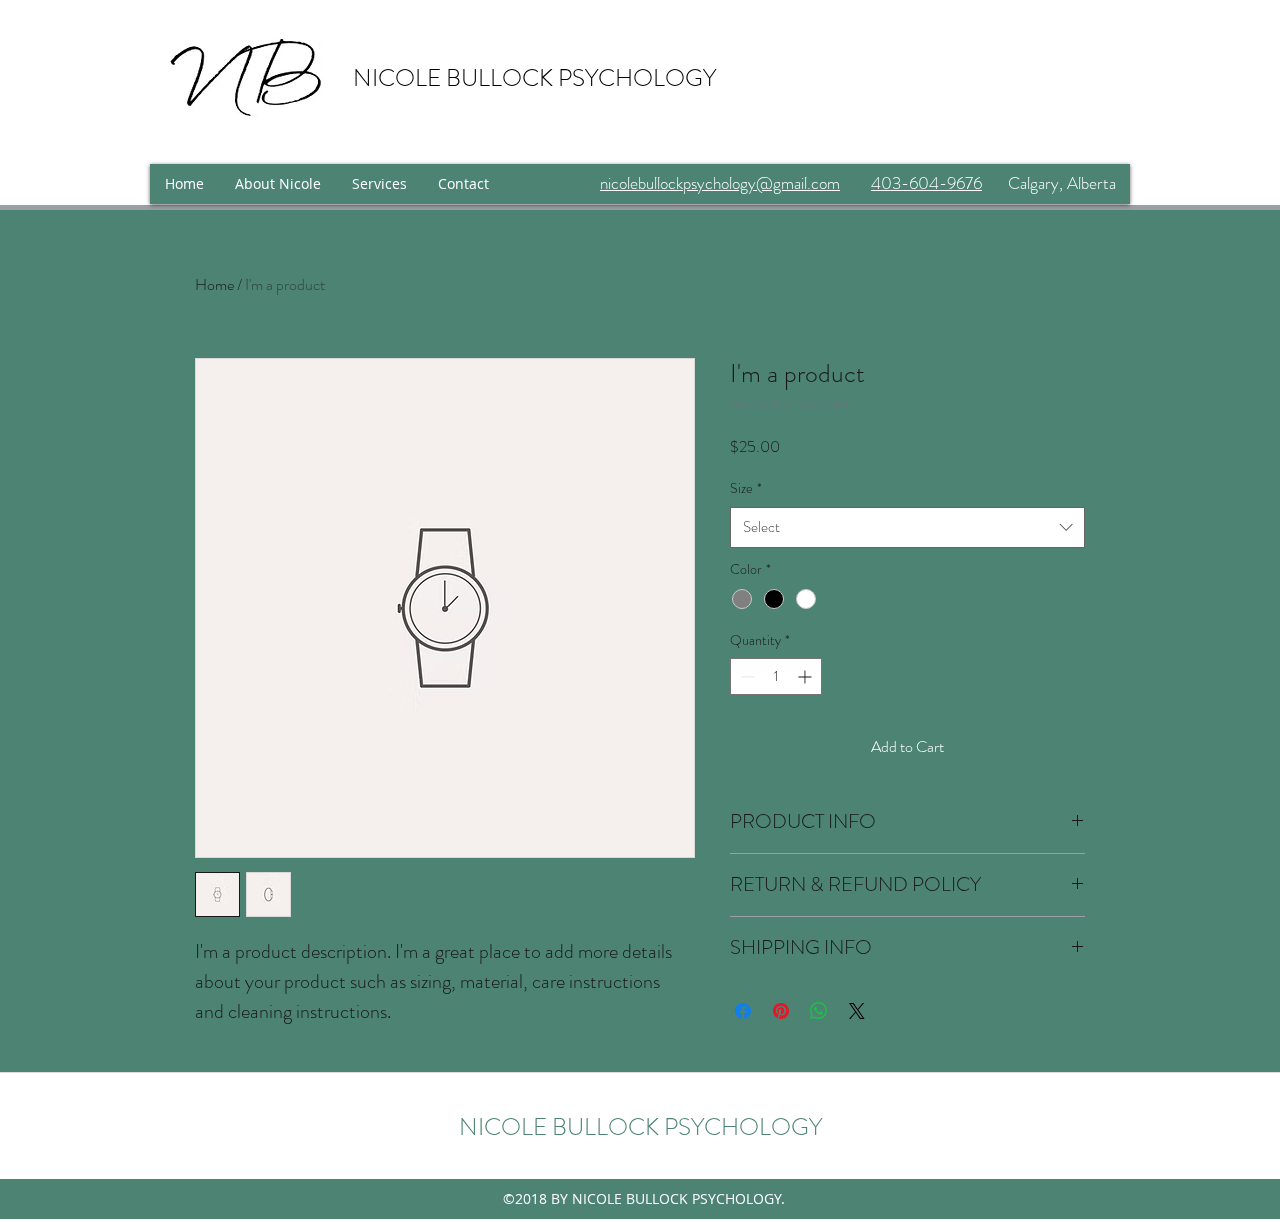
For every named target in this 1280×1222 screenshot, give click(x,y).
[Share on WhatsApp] (819, 1011)
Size (746, 488)
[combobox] (907, 527)
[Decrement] (745, 676)
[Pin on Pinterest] (781, 1011)
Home (214, 284)
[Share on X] (857, 1011)
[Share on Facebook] (743, 1011)
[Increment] (806, 676)
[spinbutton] (776, 676)
